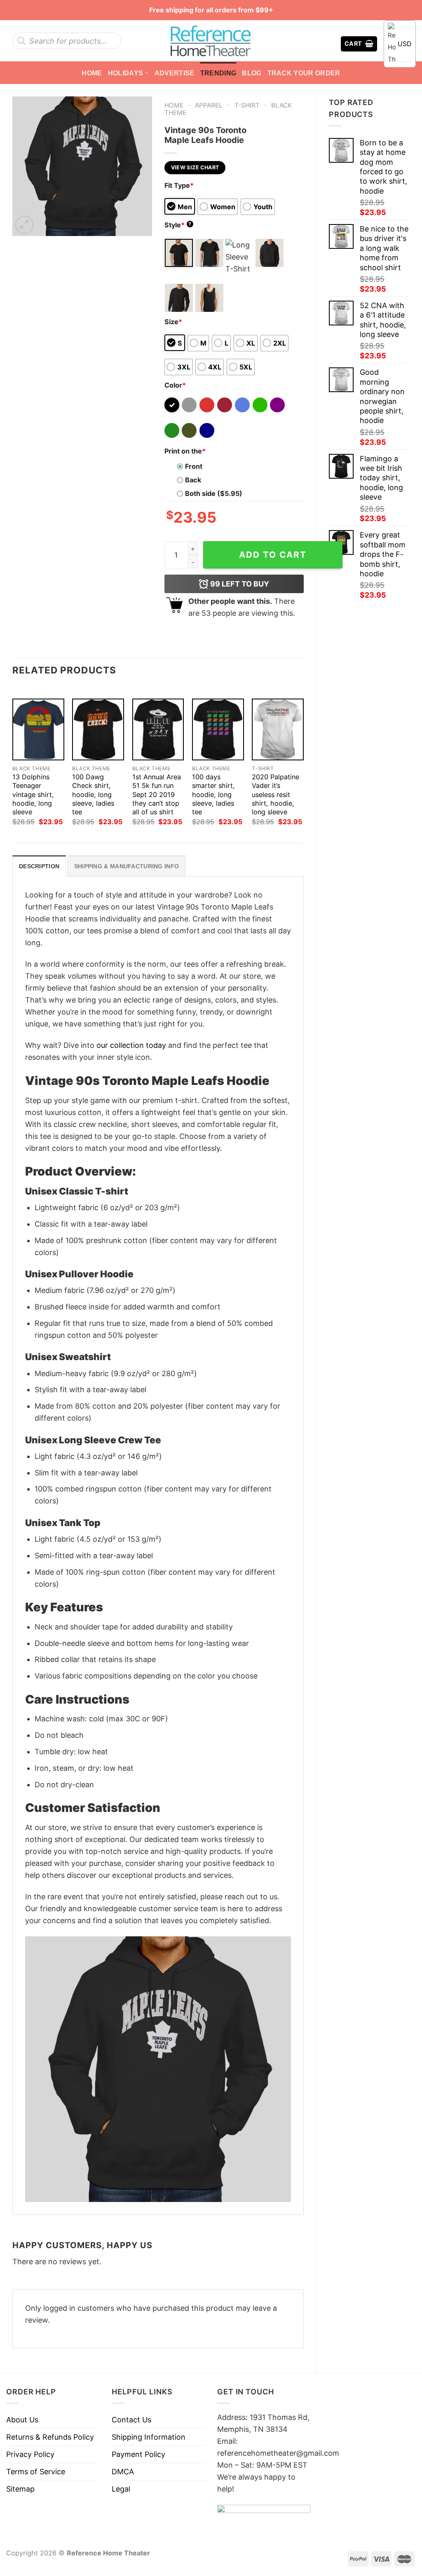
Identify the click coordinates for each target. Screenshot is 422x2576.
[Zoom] (24, 225)
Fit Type (179, 185)
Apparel (209, 105)
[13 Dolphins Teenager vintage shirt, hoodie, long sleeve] (38, 729)
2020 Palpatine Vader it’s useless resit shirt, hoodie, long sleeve (275, 794)
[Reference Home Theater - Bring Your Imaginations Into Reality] (211, 41)
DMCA (123, 2472)
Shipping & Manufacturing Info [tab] (127, 866)
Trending (218, 73)
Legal (121, 2489)
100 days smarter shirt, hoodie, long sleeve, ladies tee (213, 794)
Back (193, 480)
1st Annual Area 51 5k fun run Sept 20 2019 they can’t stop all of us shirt (157, 794)
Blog (252, 73)
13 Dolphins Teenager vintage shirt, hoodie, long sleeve (33, 794)
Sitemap (20, 2489)
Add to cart (273, 555)
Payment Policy (138, 2454)
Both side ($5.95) (214, 493)
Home (92, 73)
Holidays (126, 73)
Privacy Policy (30, 2454)
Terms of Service (36, 2472)
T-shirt (247, 105)
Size (173, 322)
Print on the (185, 451)
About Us (22, 2420)
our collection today (131, 1045)
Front (194, 466)
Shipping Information (149, 2437)
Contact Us (131, 2420)
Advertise (175, 73)
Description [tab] (39, 866)
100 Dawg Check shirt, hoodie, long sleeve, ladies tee (93, 794)
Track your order (304, 73)
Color (175, 385)
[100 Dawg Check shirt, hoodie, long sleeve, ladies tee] (98, 729)
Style (178, 225)
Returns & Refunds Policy (50, 2437)
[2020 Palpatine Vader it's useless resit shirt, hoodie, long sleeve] (278, 729)
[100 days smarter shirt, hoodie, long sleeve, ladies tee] (218, 729)
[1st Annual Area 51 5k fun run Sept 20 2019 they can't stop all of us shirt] (158, 729)
